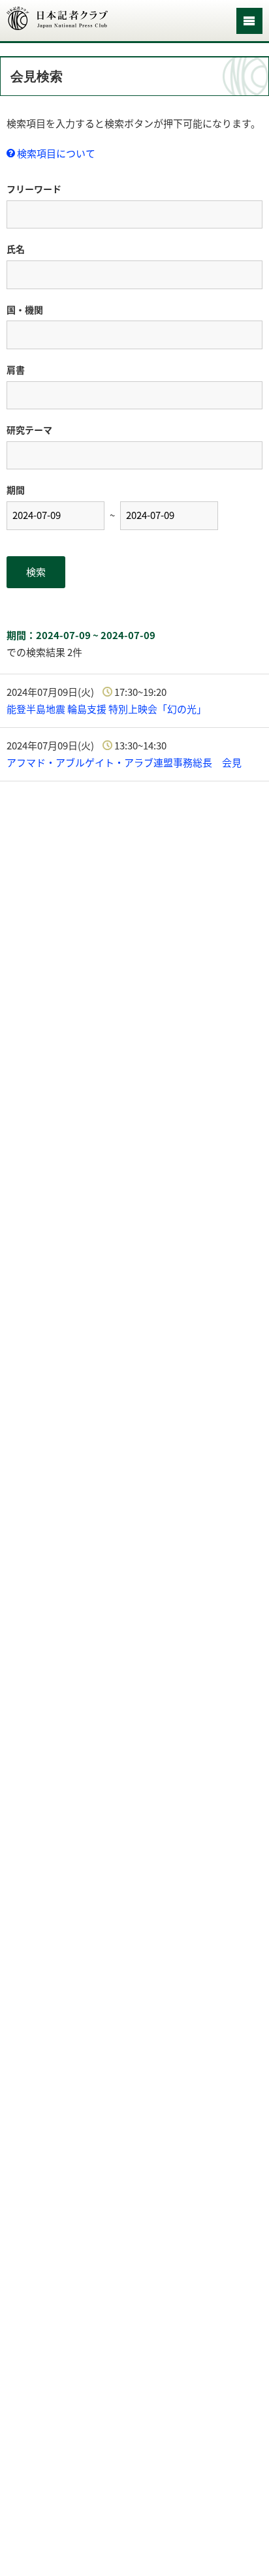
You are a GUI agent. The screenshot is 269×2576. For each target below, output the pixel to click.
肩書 (16, 369)
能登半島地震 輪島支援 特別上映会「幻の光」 (106, 709)
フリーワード (34, 189)
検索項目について (55, 153)
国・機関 (25, 309)
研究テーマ (29, 430)
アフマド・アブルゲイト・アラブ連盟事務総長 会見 (124, 762)
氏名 (16, 249)
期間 (16, 490)
